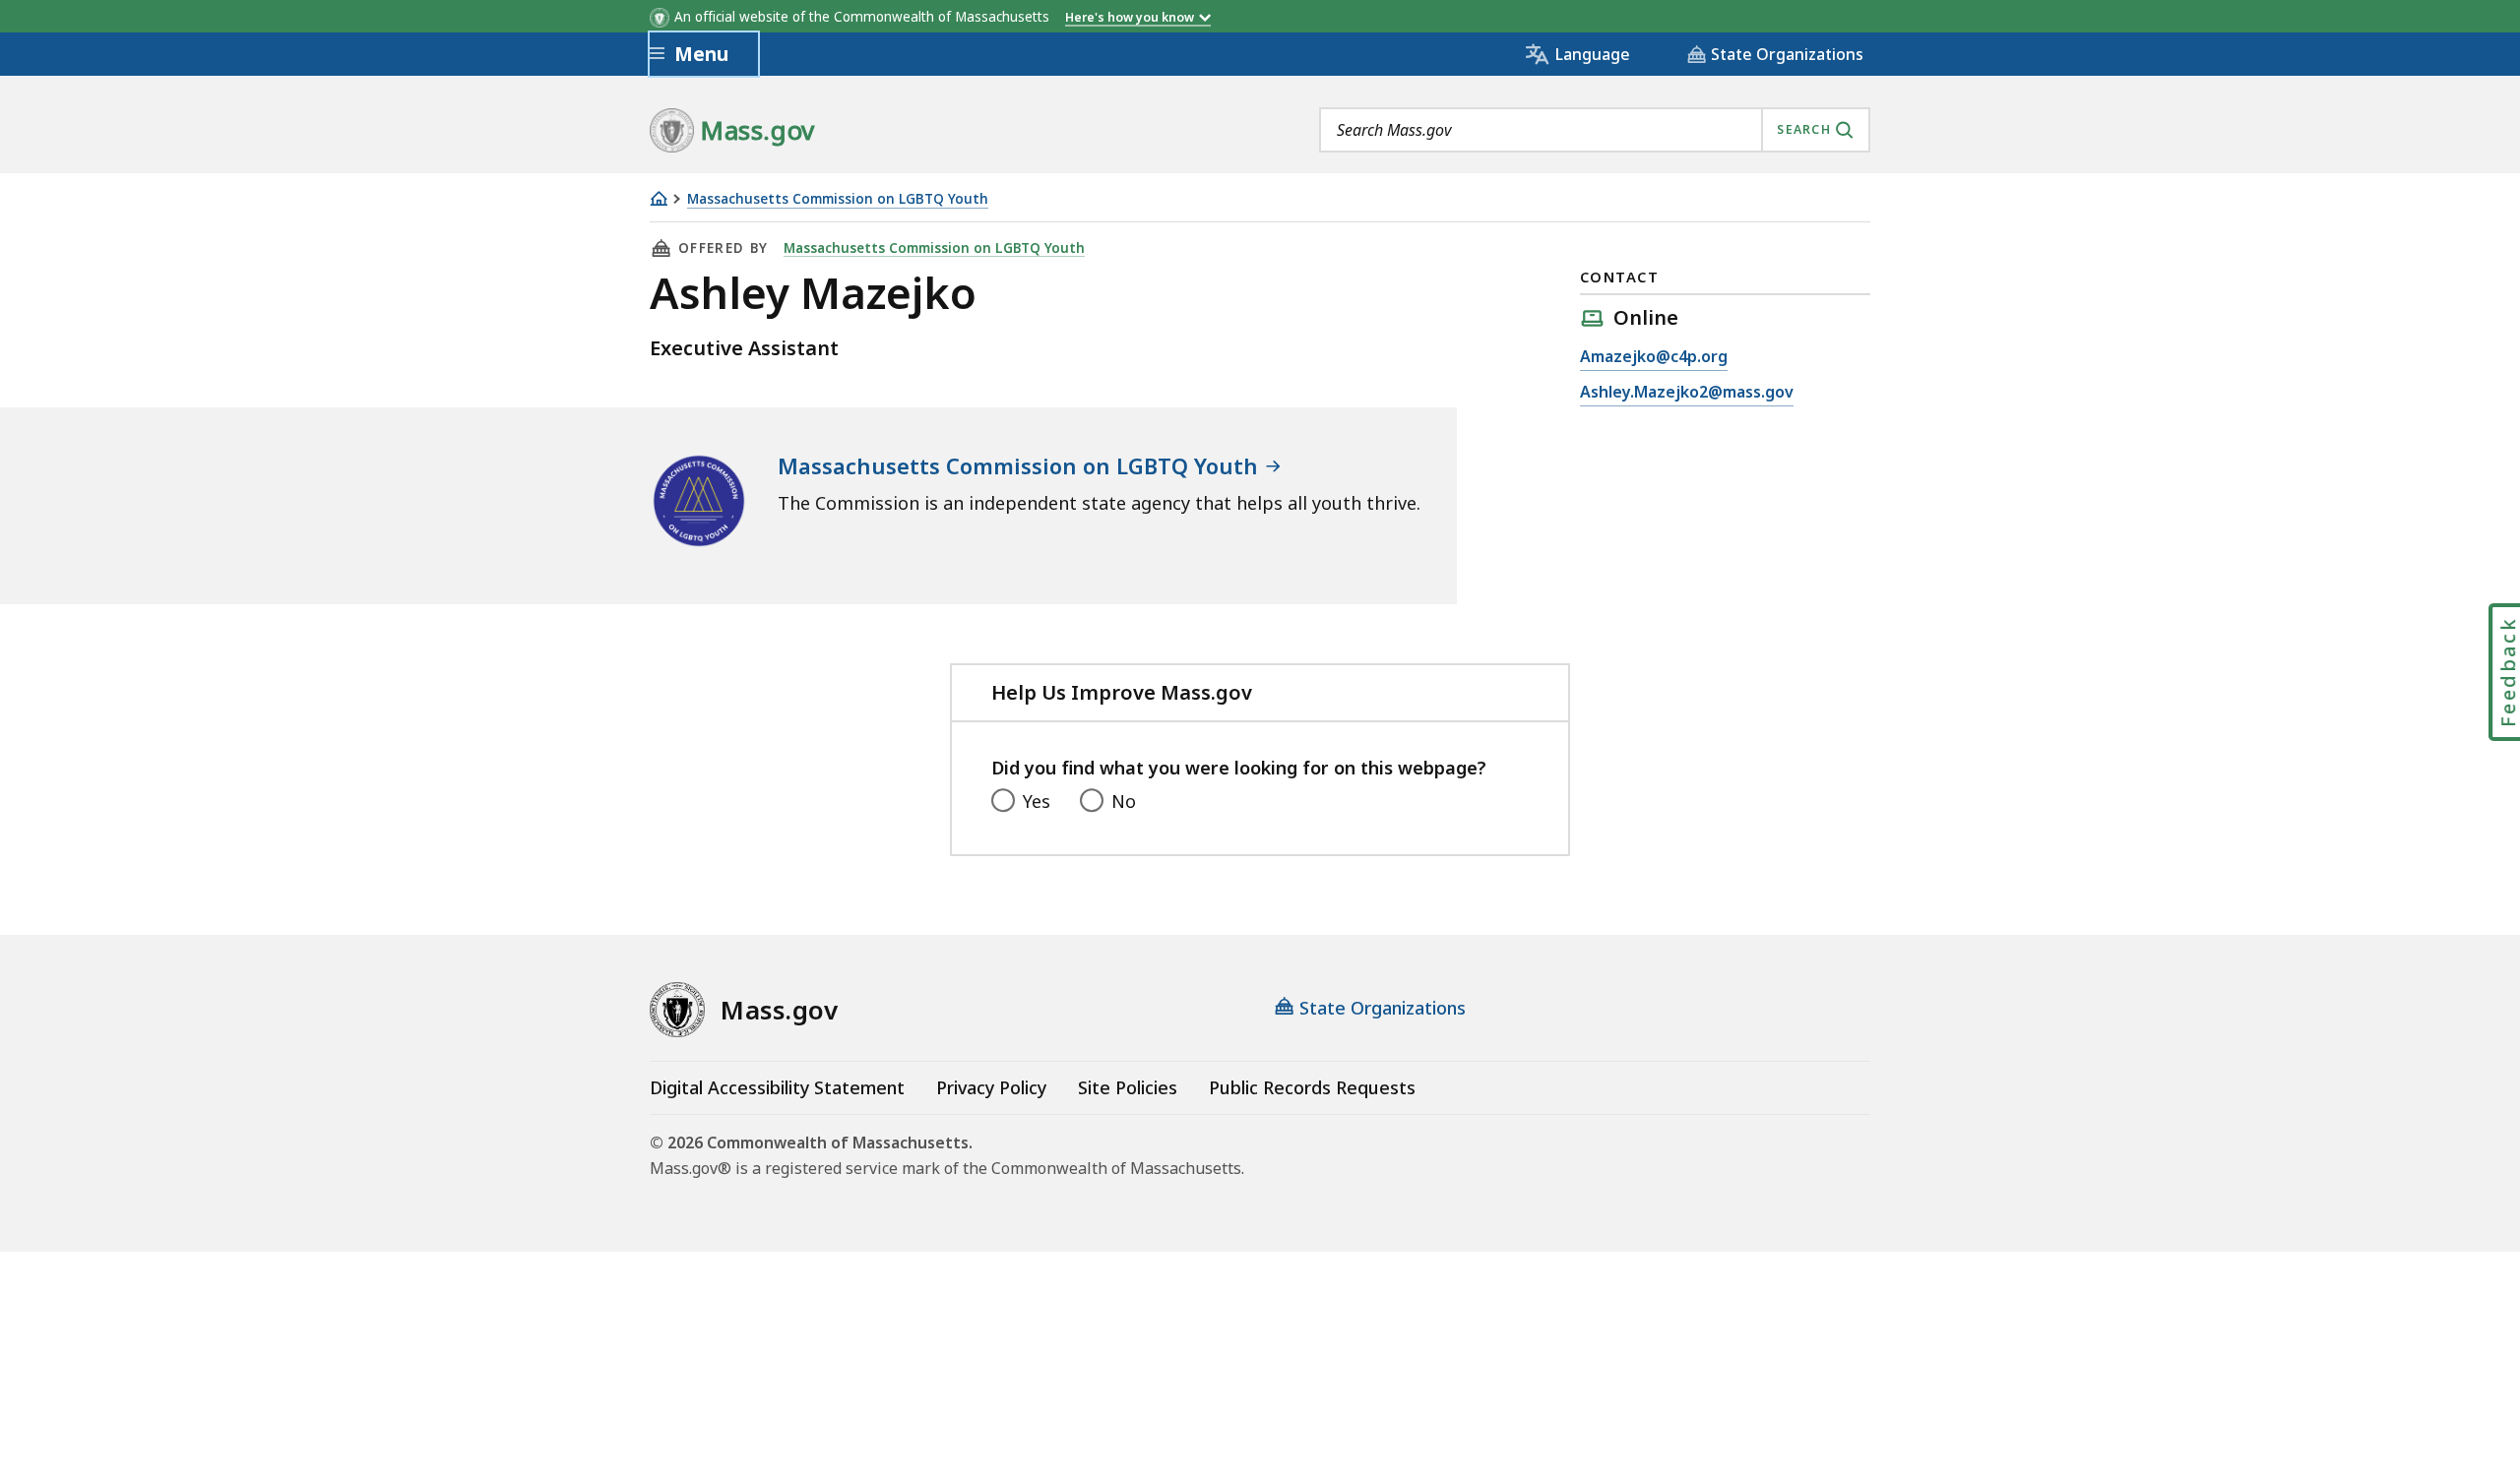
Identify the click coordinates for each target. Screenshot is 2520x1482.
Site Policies (1128, 1087)
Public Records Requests (1312, 1087)
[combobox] (1595, 130)
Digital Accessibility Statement (777, 1087)
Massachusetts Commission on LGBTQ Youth (838, 199)
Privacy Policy (991, 1087)
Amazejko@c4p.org (1654, 356)
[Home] (659, 198)
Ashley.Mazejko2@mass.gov (1687, 392)
